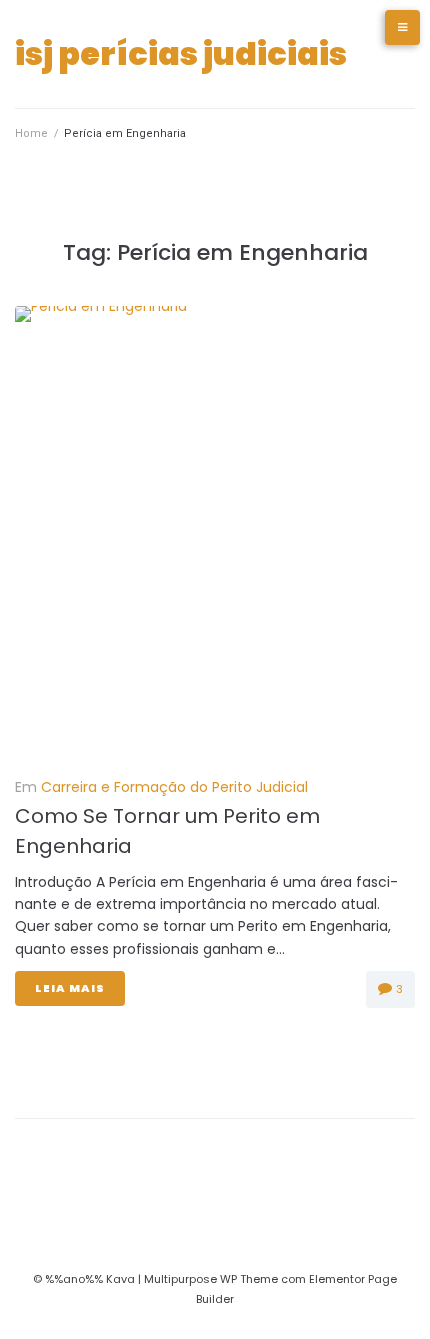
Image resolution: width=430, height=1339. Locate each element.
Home (31, 133)
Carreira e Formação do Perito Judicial (174, 787)
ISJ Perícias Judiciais (181, 53)
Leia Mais (70, 988)
